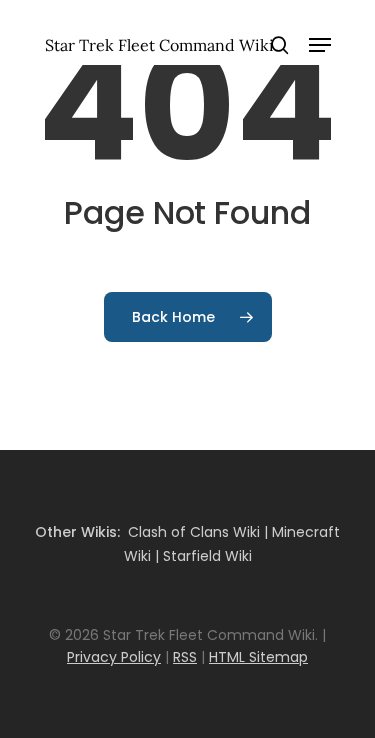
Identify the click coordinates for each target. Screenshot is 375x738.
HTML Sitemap (258, 657)
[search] (280, 45)
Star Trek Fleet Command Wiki (159, 45)
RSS (185, 657)
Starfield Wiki (207, 556)
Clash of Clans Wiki (194, 532)
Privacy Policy (114, 657)
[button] (320, 45)
